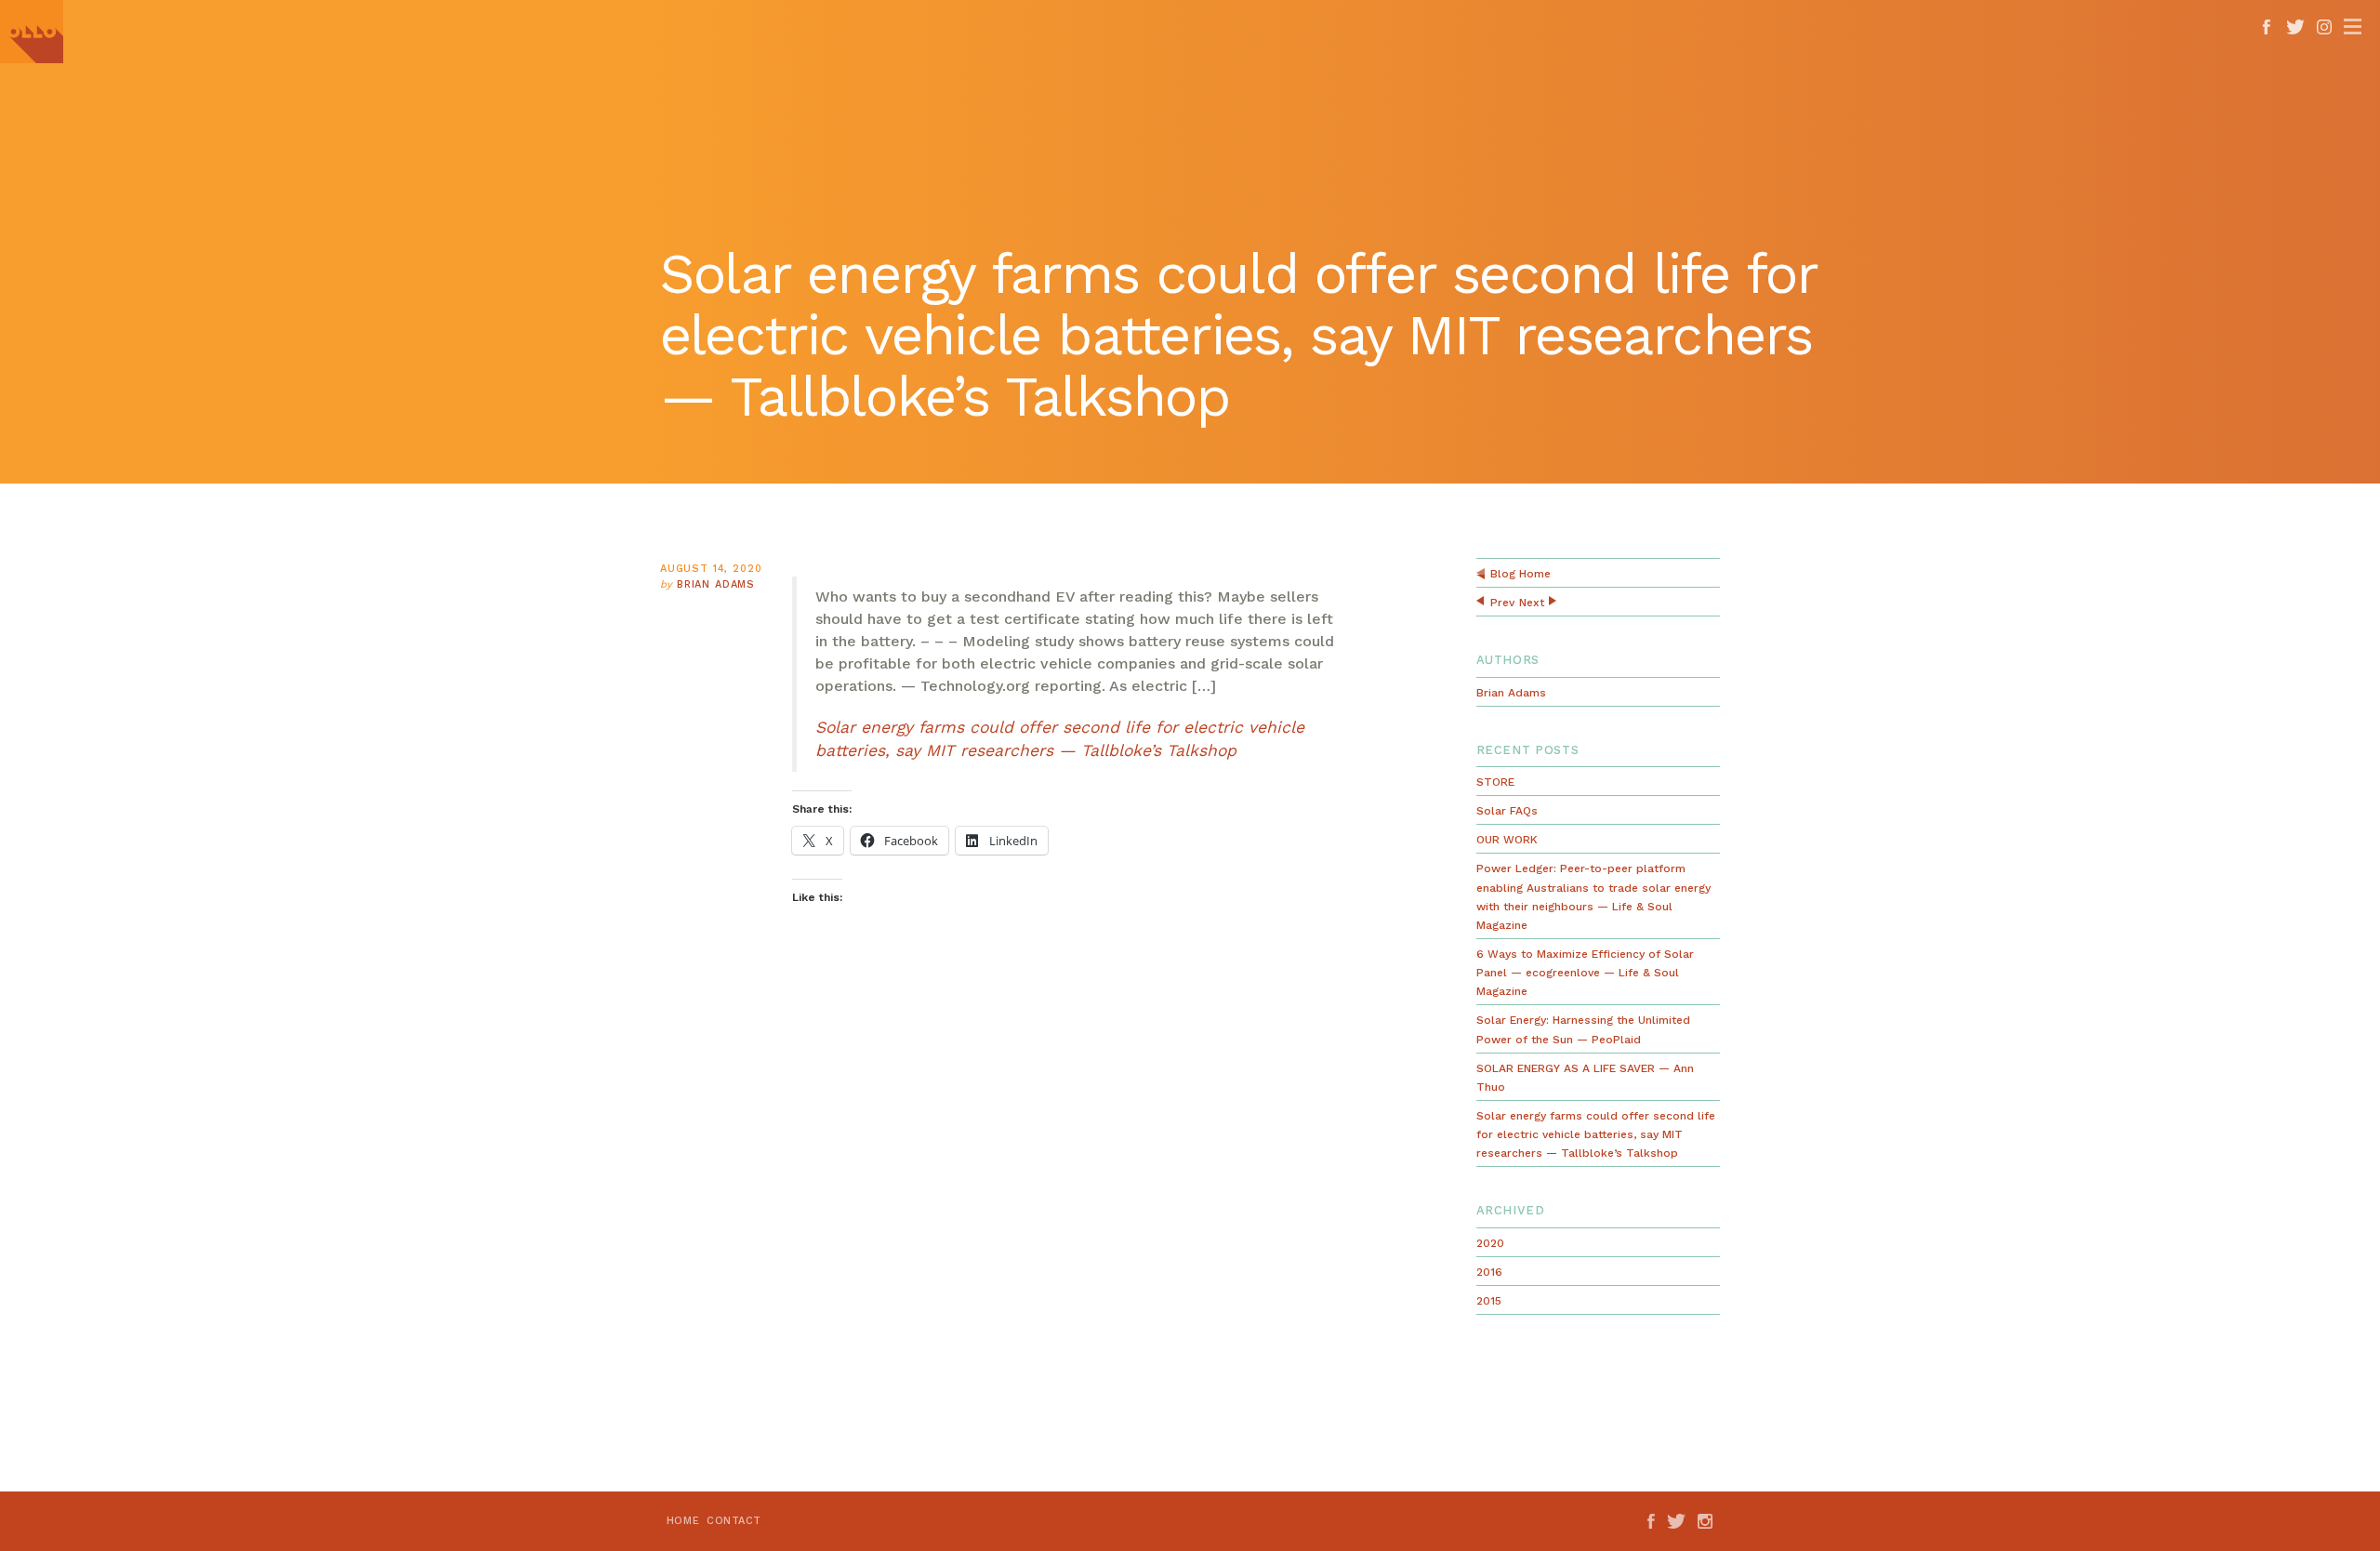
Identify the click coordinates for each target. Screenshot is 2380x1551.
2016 (1489, 1272)
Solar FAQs (1507, 811)
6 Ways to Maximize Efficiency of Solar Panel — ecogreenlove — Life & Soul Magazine (1585, 973)
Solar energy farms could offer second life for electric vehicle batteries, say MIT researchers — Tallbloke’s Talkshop (1596, 1134)
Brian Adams (716, 584)
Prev (1502, 603)
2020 (1490, 1243)
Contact (734, 1521)
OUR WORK (1507, 840)
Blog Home (1521, 574)
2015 (1489, 1301)
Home (683, 1521)
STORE (1495, 782)
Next (1532, 603)
